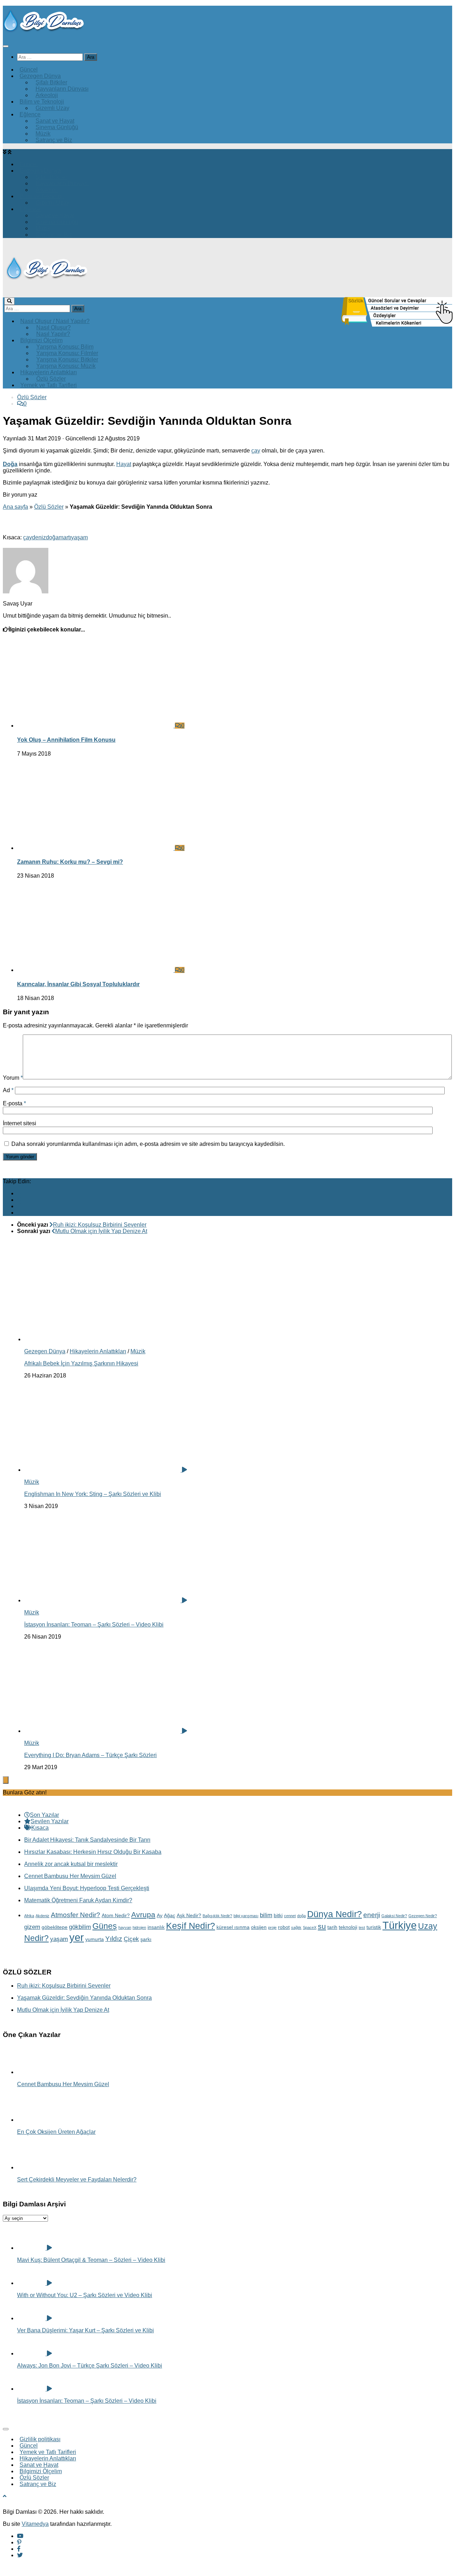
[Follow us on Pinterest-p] (19, 1200)
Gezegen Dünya (45, 1351)
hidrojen (139, 1927)
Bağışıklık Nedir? (217, 1916)
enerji (372, 1915)
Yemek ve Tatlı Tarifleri (49, 385)
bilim (266, 1915)
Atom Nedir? (116, 1915)
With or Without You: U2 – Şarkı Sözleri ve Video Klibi (85, 2295)
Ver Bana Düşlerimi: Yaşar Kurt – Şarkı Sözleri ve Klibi (85, 2330)
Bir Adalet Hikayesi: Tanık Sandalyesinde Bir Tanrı (87, 1840)
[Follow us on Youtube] (20, 1193)
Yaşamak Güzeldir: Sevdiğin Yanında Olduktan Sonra (84, 1998)
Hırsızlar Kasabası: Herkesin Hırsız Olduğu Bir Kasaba (93, 1852)
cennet (290, 1916)
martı (65, 537)
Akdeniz (42, 1916)
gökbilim (80, 1927)
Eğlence (30, 114)
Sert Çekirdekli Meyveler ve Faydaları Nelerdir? (77, 2180)
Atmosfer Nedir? (76, 1915)
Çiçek (131, 1939)
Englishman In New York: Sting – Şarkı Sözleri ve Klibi (93, 1494)
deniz (39, 537)
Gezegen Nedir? (423, 1916)
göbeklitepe (55, 1927)
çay (256, 451)
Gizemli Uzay (52, 108)
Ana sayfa (15, 507)
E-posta (14, 1103)
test (362, 1927)
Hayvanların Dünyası (62, 89)
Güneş (105, 1926)
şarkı (146, 1939)
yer (77, 1937)
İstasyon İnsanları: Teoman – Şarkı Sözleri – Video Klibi (94, 1625)
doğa (52, 537)
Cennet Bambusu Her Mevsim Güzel (70, 1876)
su (322, 1926)
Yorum (13, 1078)
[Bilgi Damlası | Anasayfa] (44, 32)
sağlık (296, 1927)
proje (272, 1927)
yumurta (95, 1939)
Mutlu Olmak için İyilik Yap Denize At (63, 2010)
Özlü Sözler (32, 397)
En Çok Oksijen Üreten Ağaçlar (56, 2132)
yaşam (79, 537)
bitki (278, 1915)
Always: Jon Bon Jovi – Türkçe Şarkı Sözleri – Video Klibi (90, 2366)
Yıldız (114, 1939)
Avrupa (143, 1914)
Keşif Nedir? (191, 1926)
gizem (32, 1927)
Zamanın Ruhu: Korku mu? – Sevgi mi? (70, 862)
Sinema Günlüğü (57, 127)
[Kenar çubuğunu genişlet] (6, 1780)
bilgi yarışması (246, 1916)
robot (284, 1927)
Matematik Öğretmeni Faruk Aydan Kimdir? (78, 1900)
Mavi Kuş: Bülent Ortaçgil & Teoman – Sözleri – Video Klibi (91, 2260)
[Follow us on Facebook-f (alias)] (19, 1206)
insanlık (156, 1927)
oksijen (259, 1927)
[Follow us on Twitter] (20, 1213)
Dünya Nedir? (334, 1914)
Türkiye (400, 1925)
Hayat (124, 464)
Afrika (29, 1916)
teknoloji (348, 1927)
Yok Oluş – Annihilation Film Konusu (66, 740)
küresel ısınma (233, 1927)
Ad (8, 1090)
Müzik (138, 1351)
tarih (332, 1927)
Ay (160, 1915)
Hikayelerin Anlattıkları (98, 1351)
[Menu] (6, 46)
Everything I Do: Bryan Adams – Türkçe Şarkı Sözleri (90, 1755)
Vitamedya (35, 2524)
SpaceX (310, 1927)
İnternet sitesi (20, 1123)
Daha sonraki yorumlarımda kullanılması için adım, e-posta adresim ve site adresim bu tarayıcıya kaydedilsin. (148, 1144)
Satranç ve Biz (54, 140)
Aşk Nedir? (189, 1915)
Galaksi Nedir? (394, 1916)
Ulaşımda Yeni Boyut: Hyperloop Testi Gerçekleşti (87, 1888)
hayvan (125, 1927)
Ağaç (170, 1915)
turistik (374, 1927)
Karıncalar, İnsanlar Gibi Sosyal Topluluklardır (78, 984)
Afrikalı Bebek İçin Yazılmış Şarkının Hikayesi (81, 1363)
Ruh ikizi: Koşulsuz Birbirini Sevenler (64, 1986)
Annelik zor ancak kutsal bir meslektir (71, 1864)
